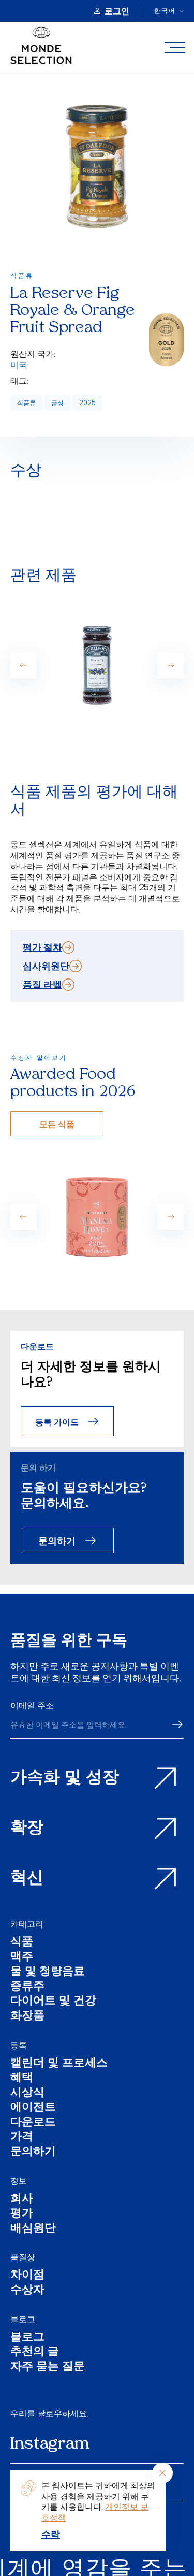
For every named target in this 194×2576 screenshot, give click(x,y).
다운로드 (33, 2123)
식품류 (26, 403)
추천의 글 (35, 2352)
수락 (51, 2534)
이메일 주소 (32, 1705)
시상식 (27, 2093)
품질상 (23, 2257)
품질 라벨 (42, 984)
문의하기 (57, 1540)
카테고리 (27, 1924)
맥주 (22, 1958)
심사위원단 (46, 966)
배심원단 (33, 2229)
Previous (23, 665)
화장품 (27, 2017)
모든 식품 (57, 1124)
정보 (19, 2181)
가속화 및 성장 (65, 1778)
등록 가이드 (57, 1422)
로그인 (117, 11)
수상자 (27, 2291)
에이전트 (33, 2108)
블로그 (23, 2319)
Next (171, 665)
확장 (27, 1829)
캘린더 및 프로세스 (59, 2064)
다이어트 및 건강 (53, 2002)
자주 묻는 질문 (48, 2368)
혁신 (27, 1879)
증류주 (27, 1987)
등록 (19, 2045)
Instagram (50, 2444)
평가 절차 (42, 947)
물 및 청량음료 (48, 1972)
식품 (22, 1943)
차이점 (27, 2276)
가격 (22, 2138)
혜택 (22, 2078)
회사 (22, 2200)
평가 (22, 2214)
